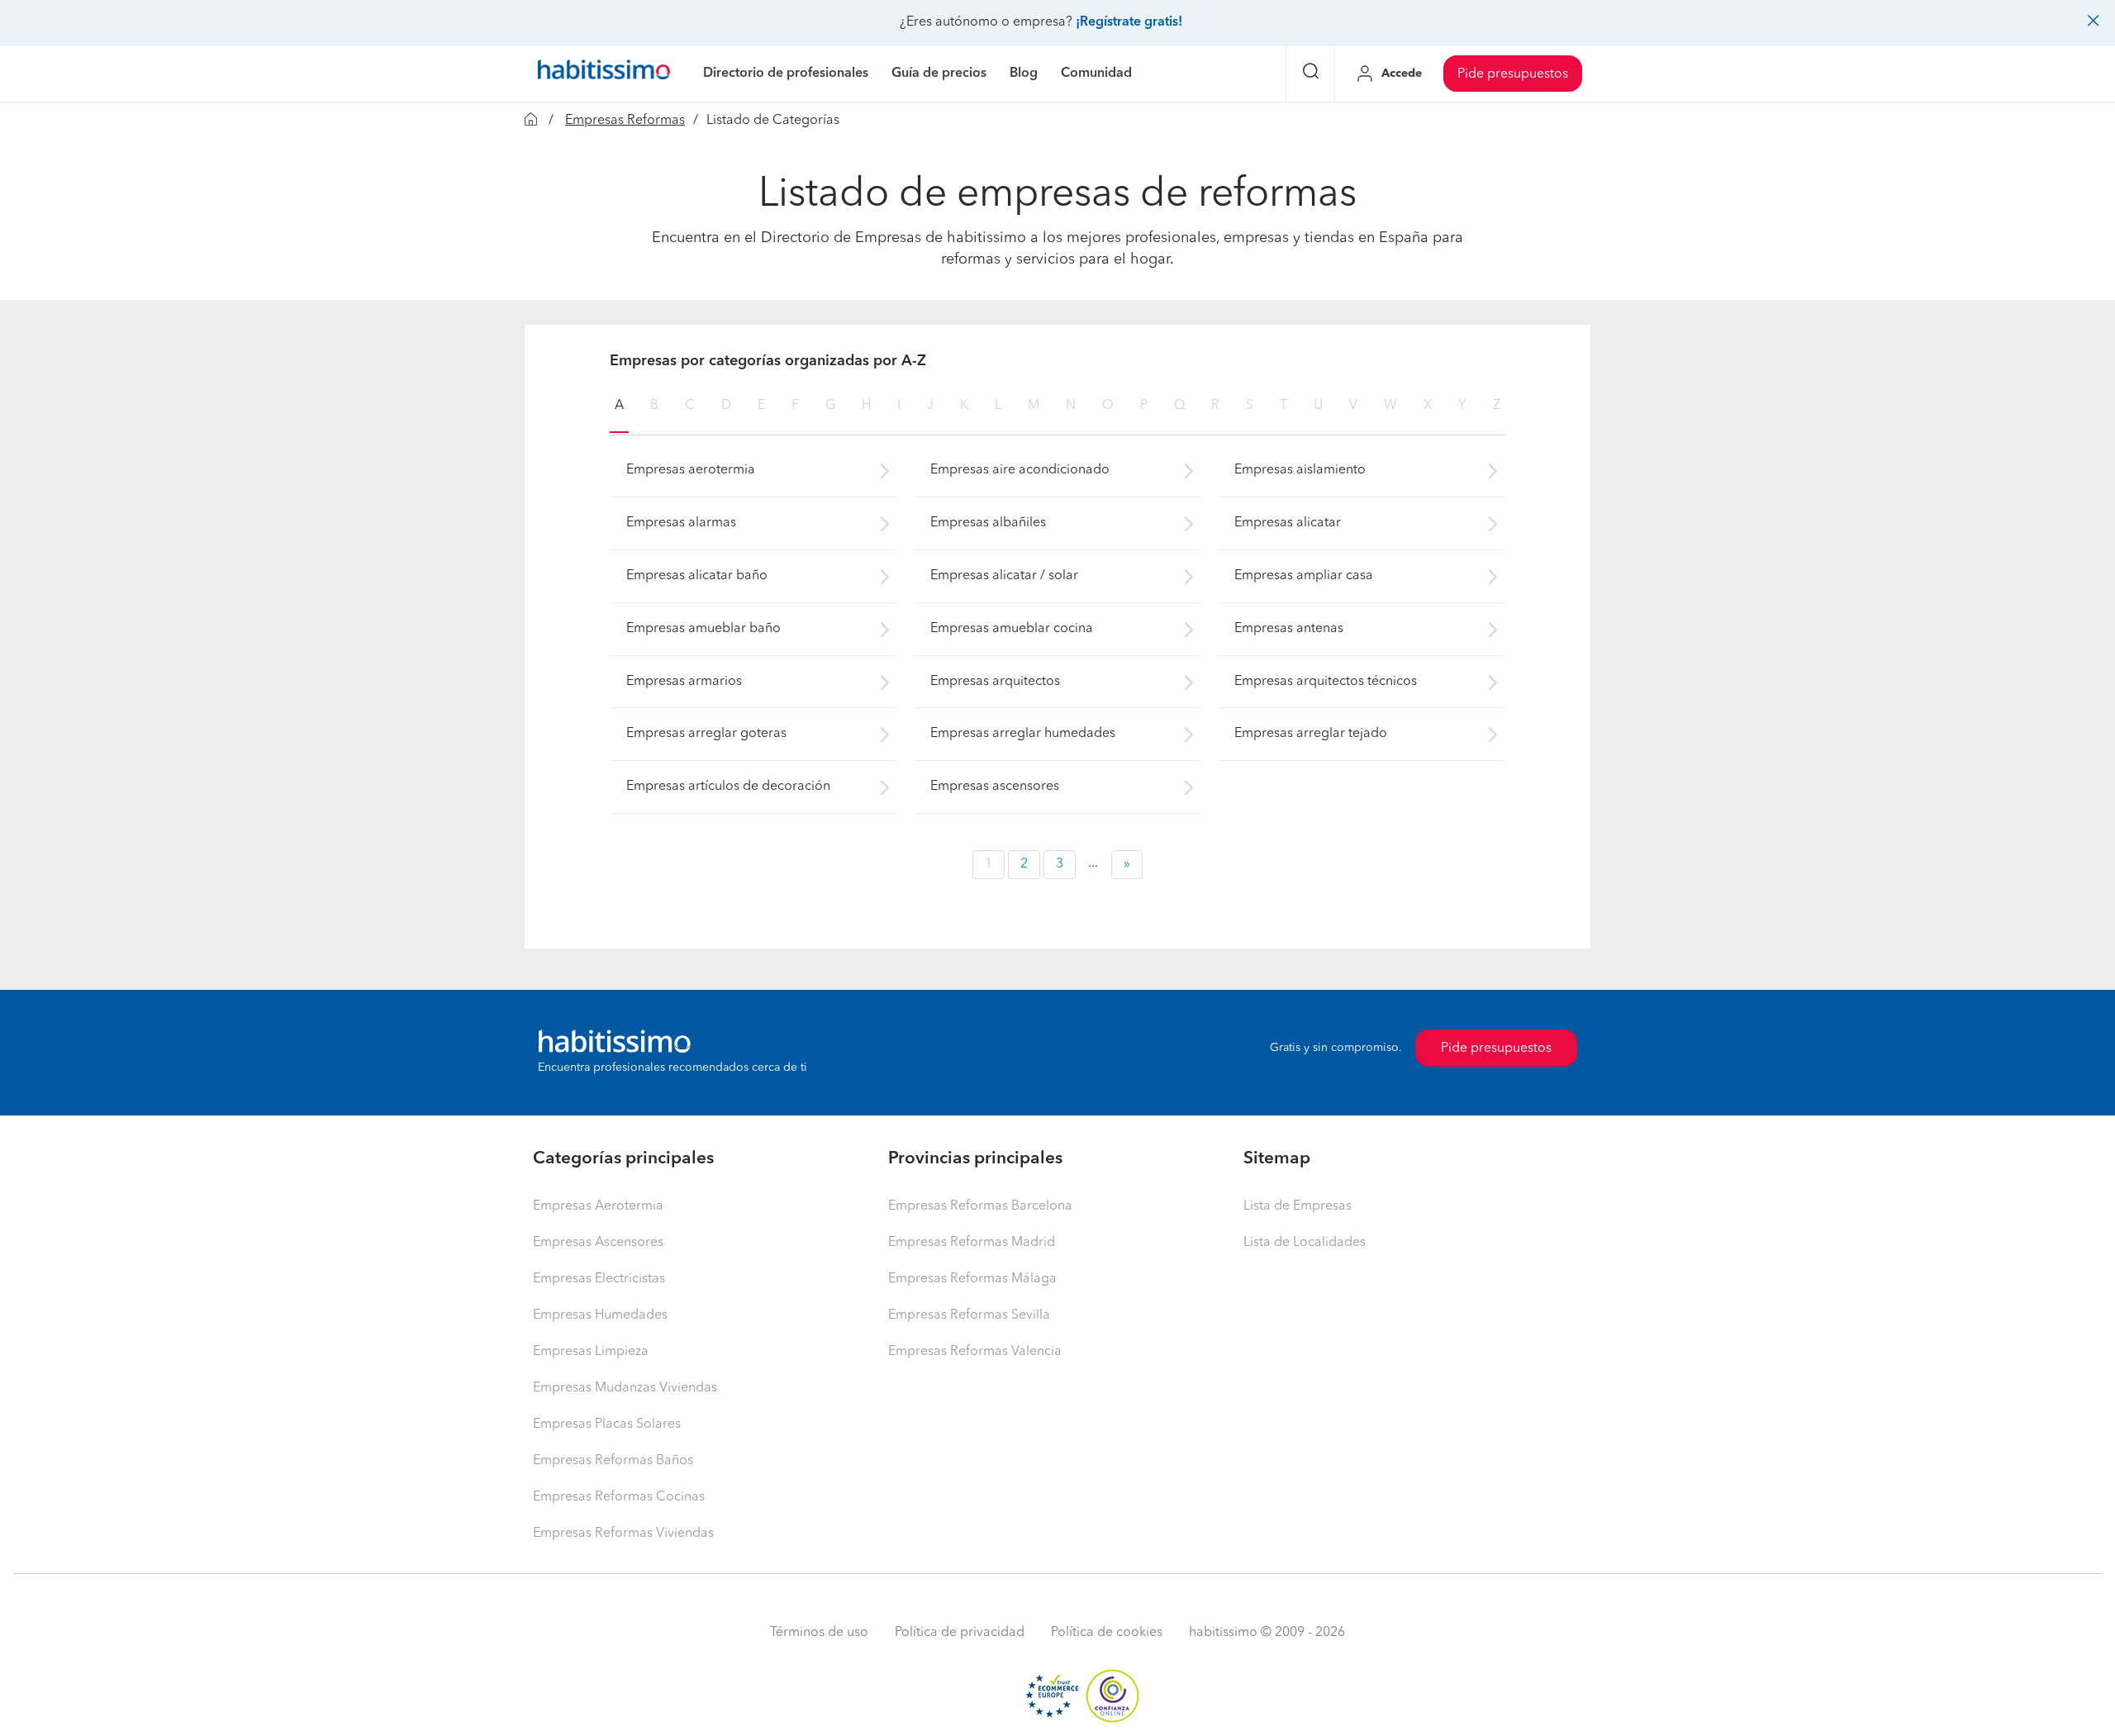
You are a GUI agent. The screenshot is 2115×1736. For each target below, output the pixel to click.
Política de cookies (1107, 1633)
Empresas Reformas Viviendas (623, 1534)
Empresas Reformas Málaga (972, 1279)
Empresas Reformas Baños (613, 1461)
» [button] (1127, 864)
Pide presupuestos (1513, 74)
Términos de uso (819, 1633)
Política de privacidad (960, 1633)
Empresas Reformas (625, 121)
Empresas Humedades (600, 1315)
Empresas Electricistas (599, 1279)
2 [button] (1024, 864)
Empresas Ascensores (598, 1243)
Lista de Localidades (1305, 1243)
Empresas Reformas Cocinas (619, 1497)
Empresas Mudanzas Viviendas (625, 1388)
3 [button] (1060, 864)
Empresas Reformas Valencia (975, 1352)
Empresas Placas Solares (607, 1424)
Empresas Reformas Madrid (972, 1243)
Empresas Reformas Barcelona (980, 1206)
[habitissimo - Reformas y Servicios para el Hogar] (604, 74)
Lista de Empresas (1298, 1206)
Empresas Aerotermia (598, 1206)
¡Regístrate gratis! (1129, 22)
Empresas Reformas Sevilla (969, 1315)
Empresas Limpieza (591, 1352)
